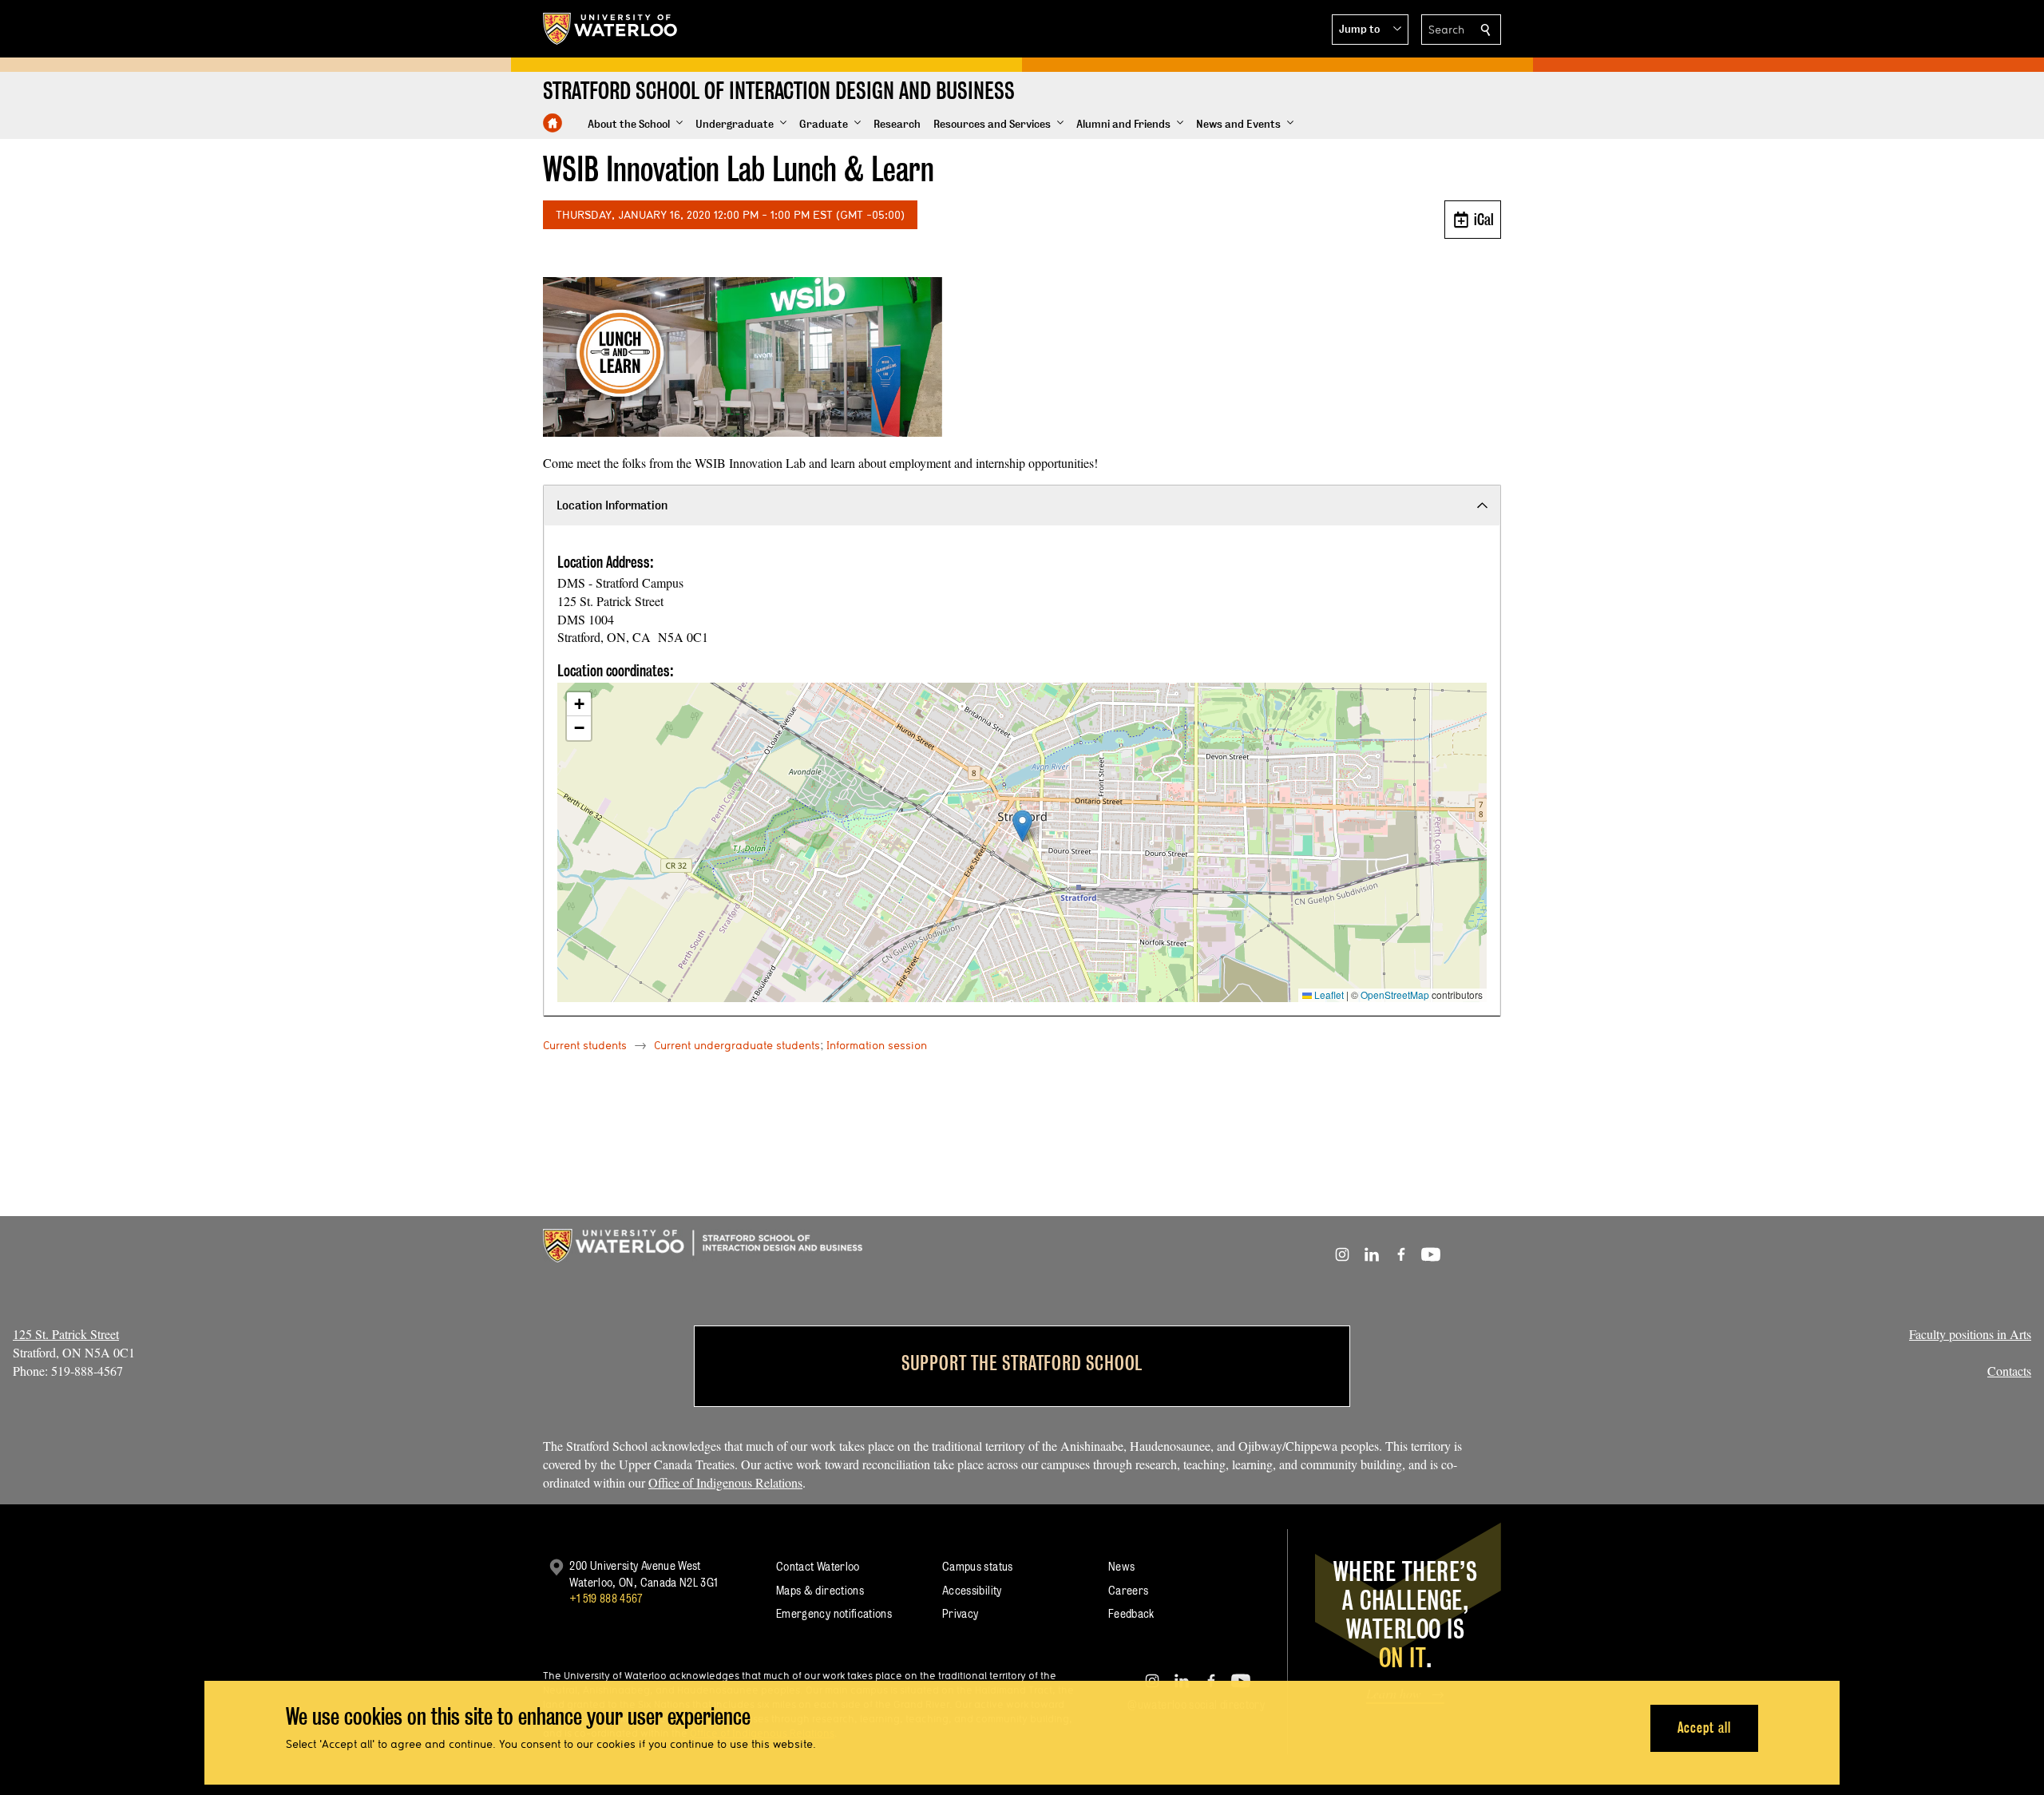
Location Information (612, 505)
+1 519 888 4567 (606, 1598)
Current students (585, 1045)
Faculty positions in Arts (1970, 1334)
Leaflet (1328, 995)
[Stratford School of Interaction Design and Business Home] (553, 123)
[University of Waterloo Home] (611, 29)
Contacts (2009, 1371)
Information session (877, 1045)
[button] (1370, 30)
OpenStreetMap (1395, 995)
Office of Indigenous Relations (725, 1482)
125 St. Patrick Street (66, 1334)
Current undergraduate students (737, 1045)
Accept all (1704, 1728)
